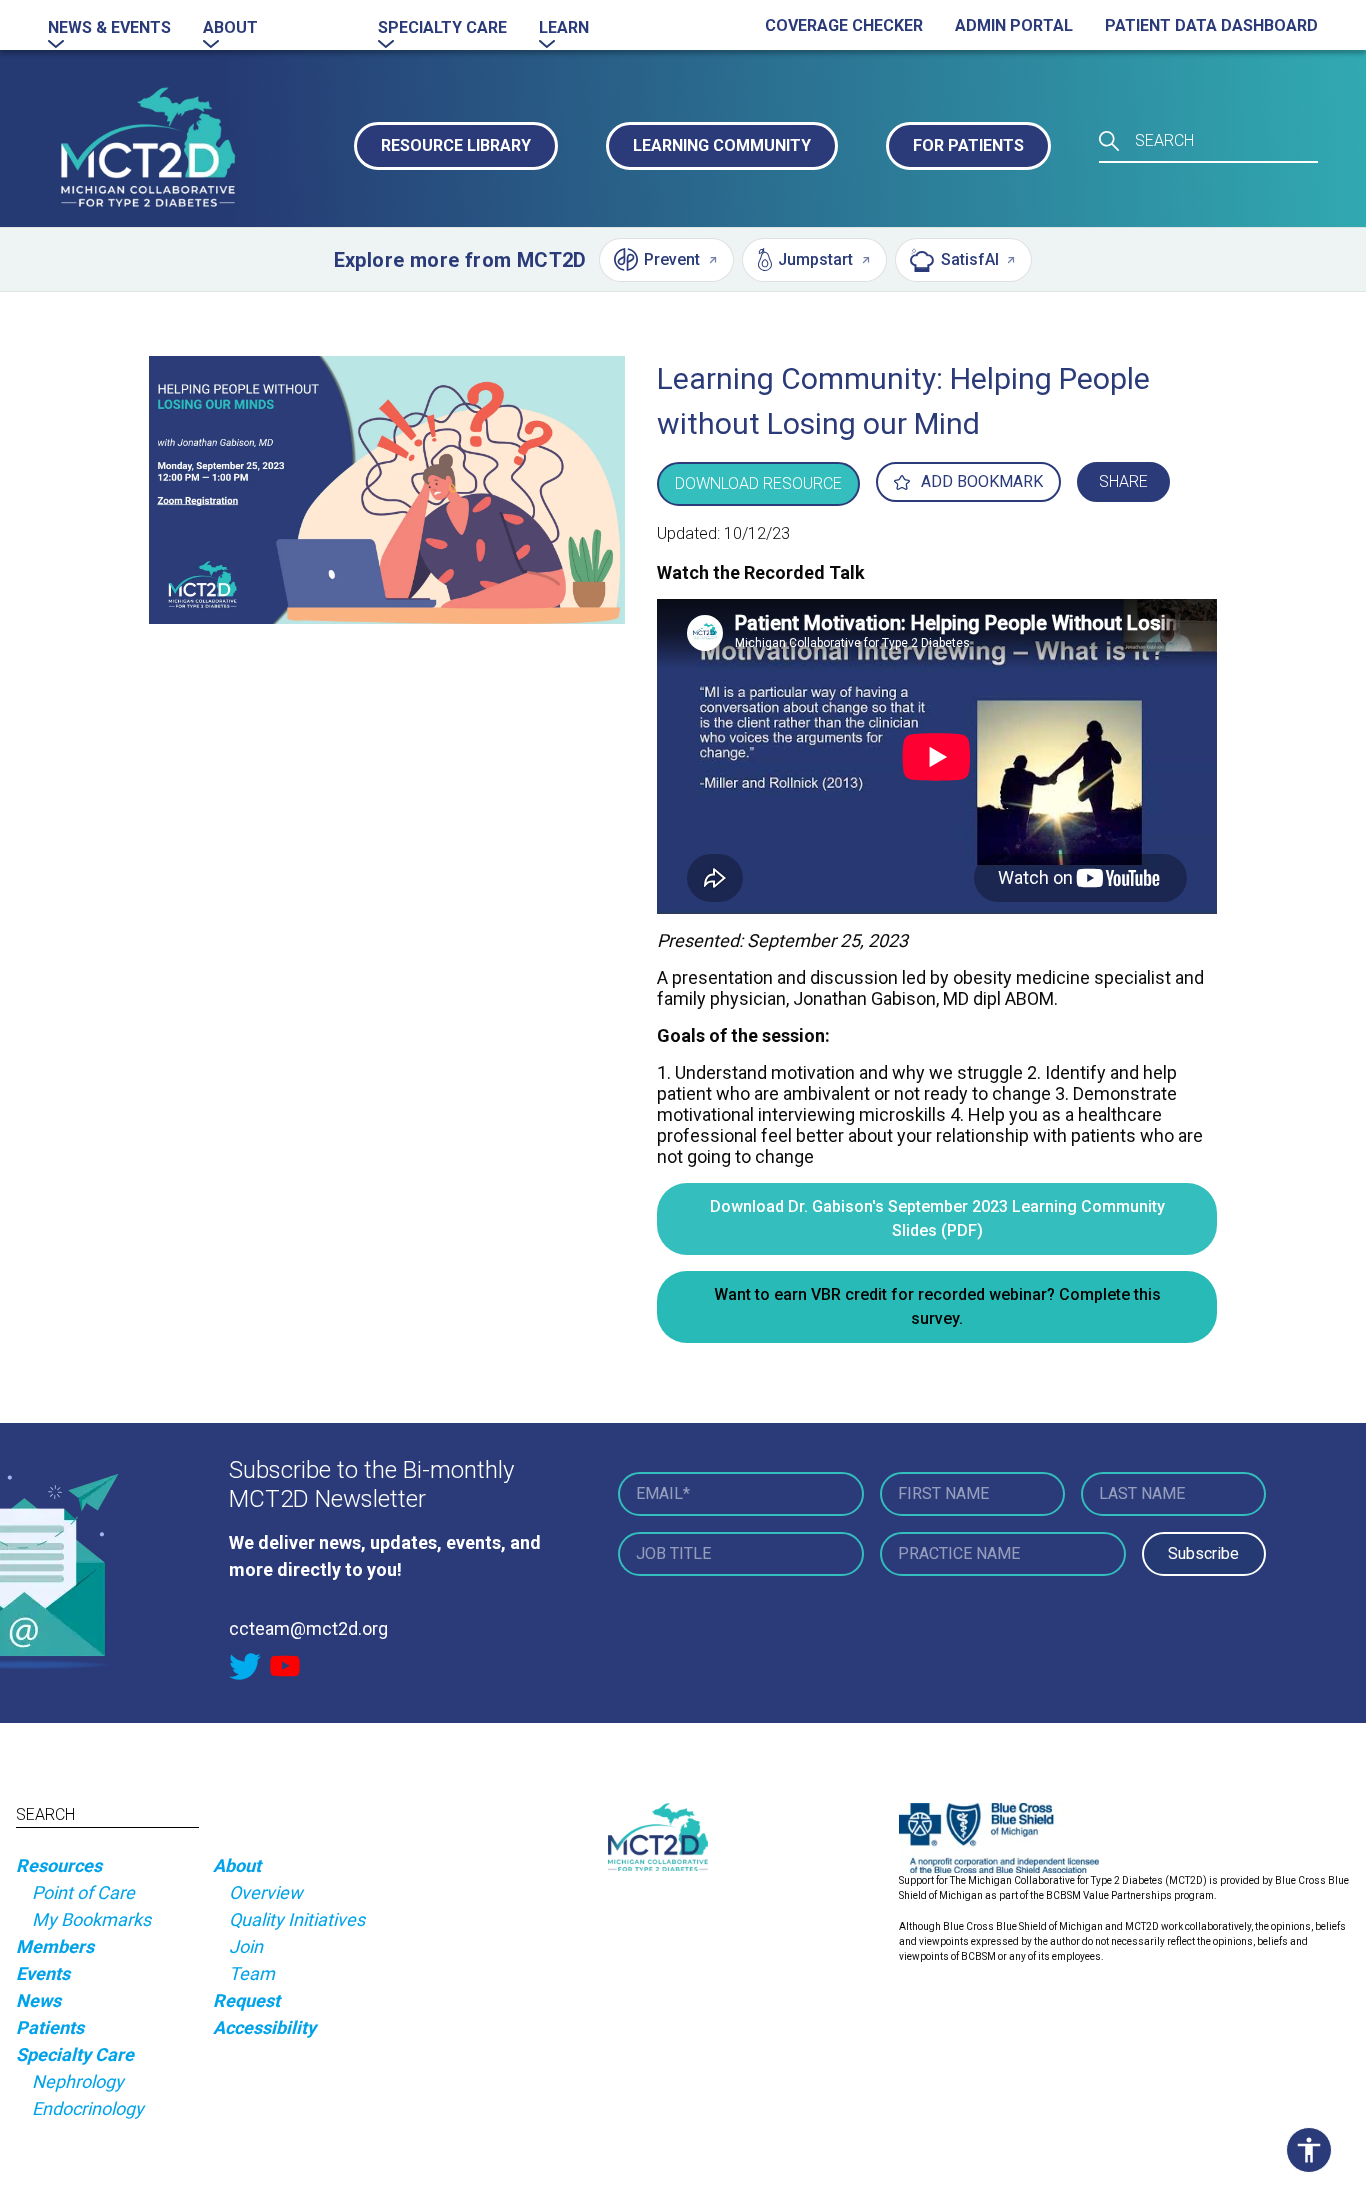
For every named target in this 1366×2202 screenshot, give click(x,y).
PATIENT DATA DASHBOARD (1211, 25)
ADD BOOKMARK (982, 481)
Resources (59, 1865)
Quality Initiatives (297, 1919)
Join (246, 1946)
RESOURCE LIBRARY (456, 145)
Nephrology (78, 2081)
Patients (50, 2027)
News (38, 2000)
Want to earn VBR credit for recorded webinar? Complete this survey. (937, 1306)
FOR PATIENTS (968, 145)
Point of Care (83, 1892)
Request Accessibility (264, 2014)
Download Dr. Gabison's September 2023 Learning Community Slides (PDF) (937, 1218)
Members (55, 1946)
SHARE (1123, 481)
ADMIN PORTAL (1014, 25)
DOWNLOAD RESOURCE (758, 483)
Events (43, 1973)
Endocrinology (88, 2108)
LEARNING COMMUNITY (722, 145)
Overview (266, 1892)
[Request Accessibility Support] (1314, 2150)
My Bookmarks (91, 1919)
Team (252, 1973)
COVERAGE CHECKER (844, 25)
